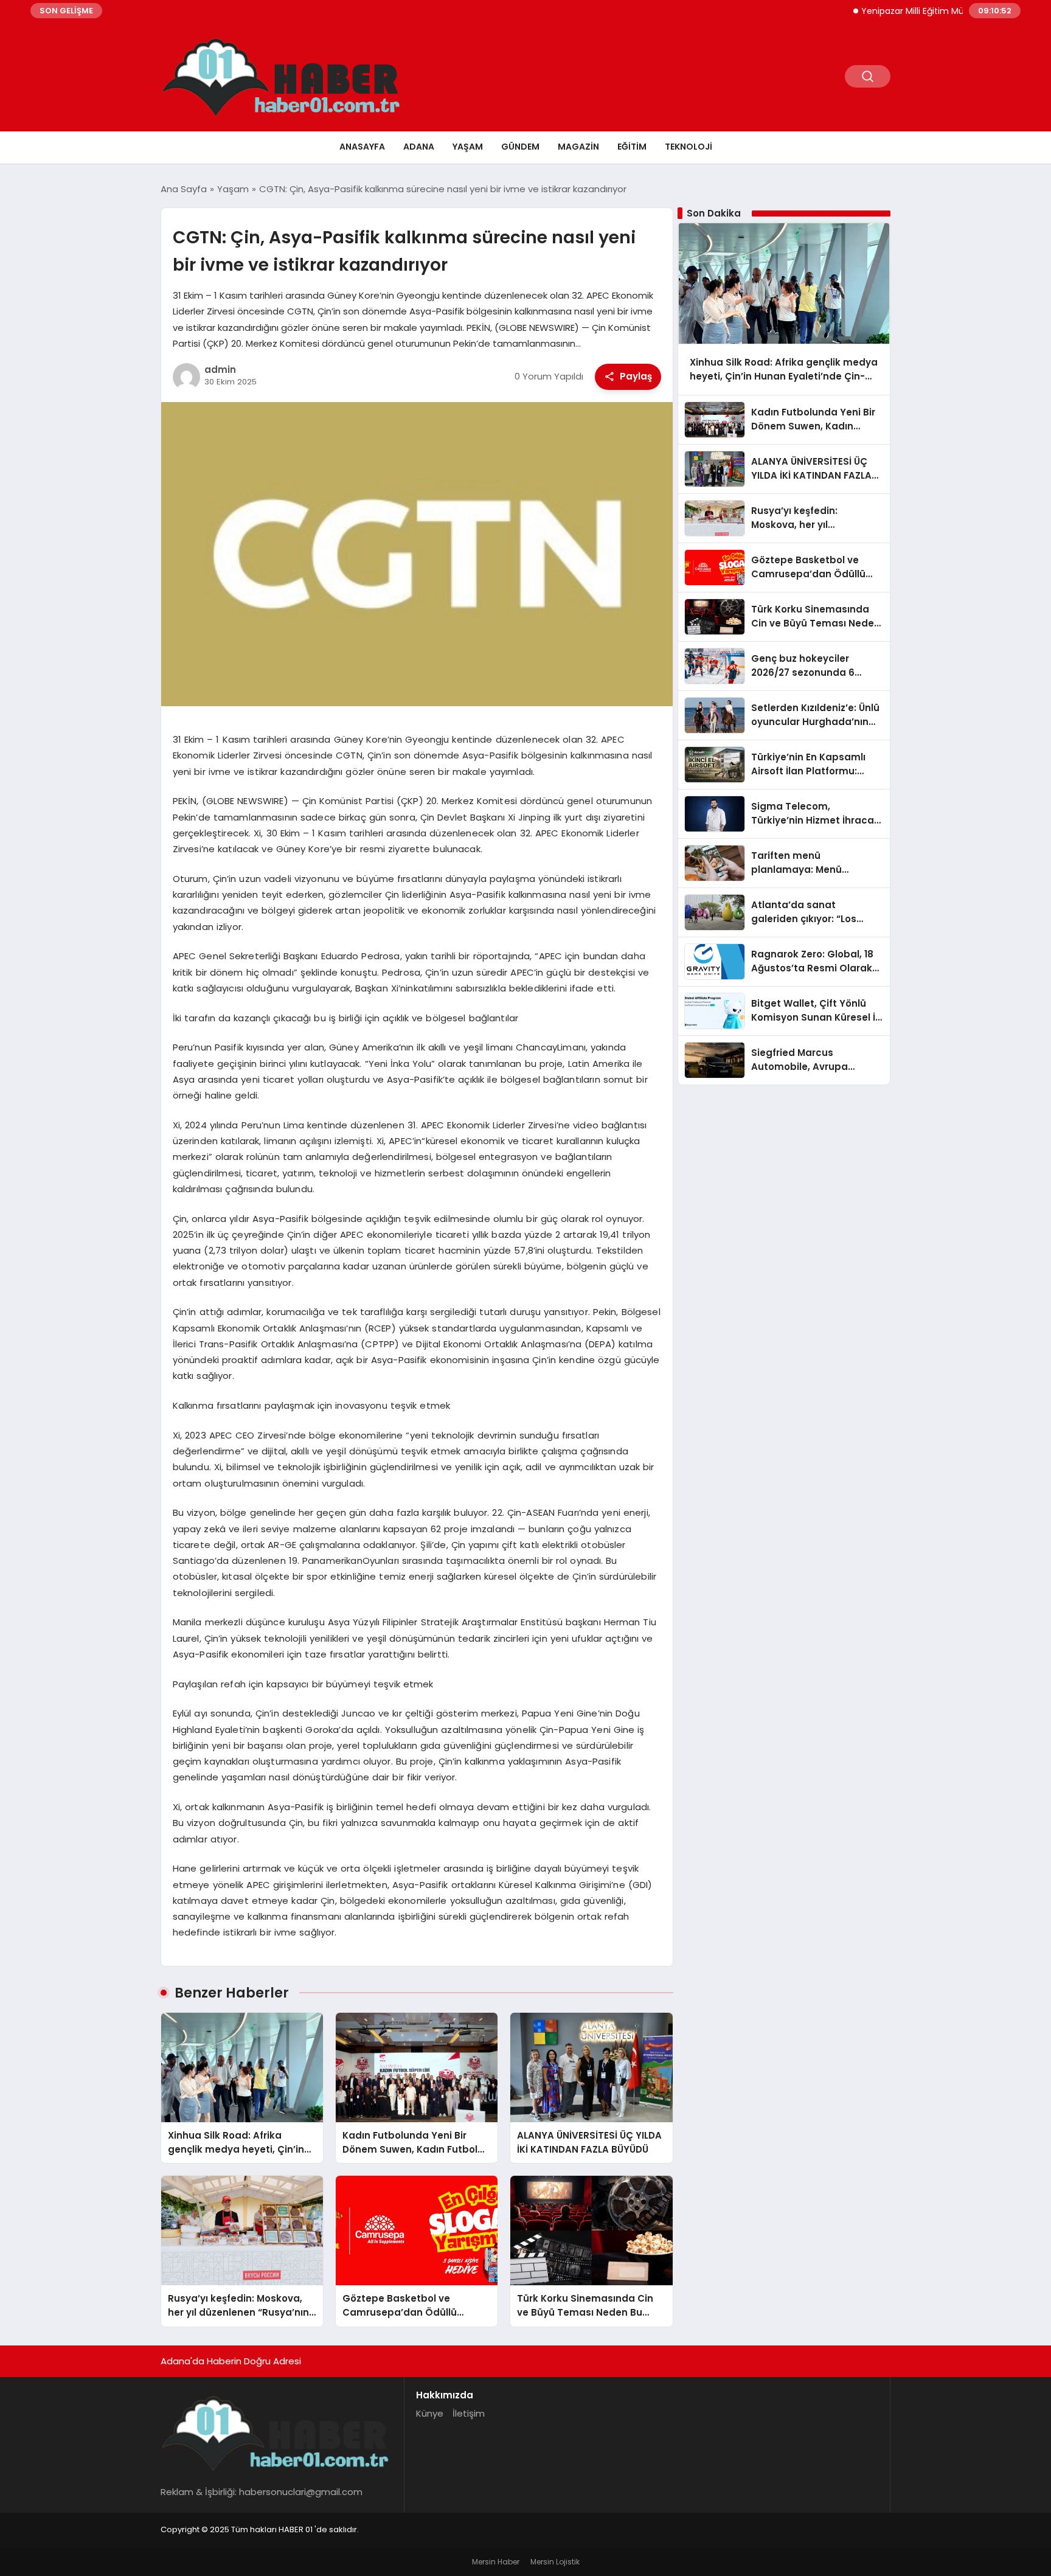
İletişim (469, 2413)
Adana (419, 147)
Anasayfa (362, 147)
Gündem (520, 147)
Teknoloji (689, 147)
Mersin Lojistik (555, 2562)
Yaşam (468, 147)
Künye (430, 2413)
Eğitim (632, 147)
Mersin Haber (496, 2562)
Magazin (578, 147)
